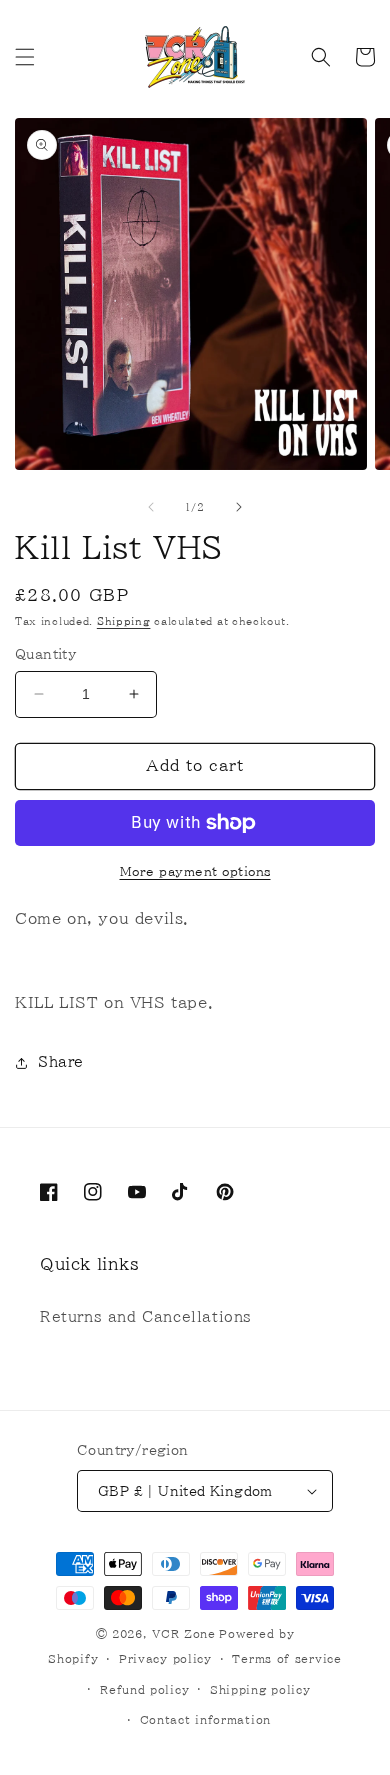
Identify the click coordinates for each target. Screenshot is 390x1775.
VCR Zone (184, 1633)
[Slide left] (151, 507)
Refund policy (144, 1689)
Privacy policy (165, 1658)
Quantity (45, 654)
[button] (25, 57)
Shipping (124, 621)
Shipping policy (260, 1689)
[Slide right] (239, 507)
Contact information (205, 1719)
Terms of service (286, 1658)
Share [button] (61, 1062)
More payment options (195, 871)
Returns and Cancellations (146, 1317)
